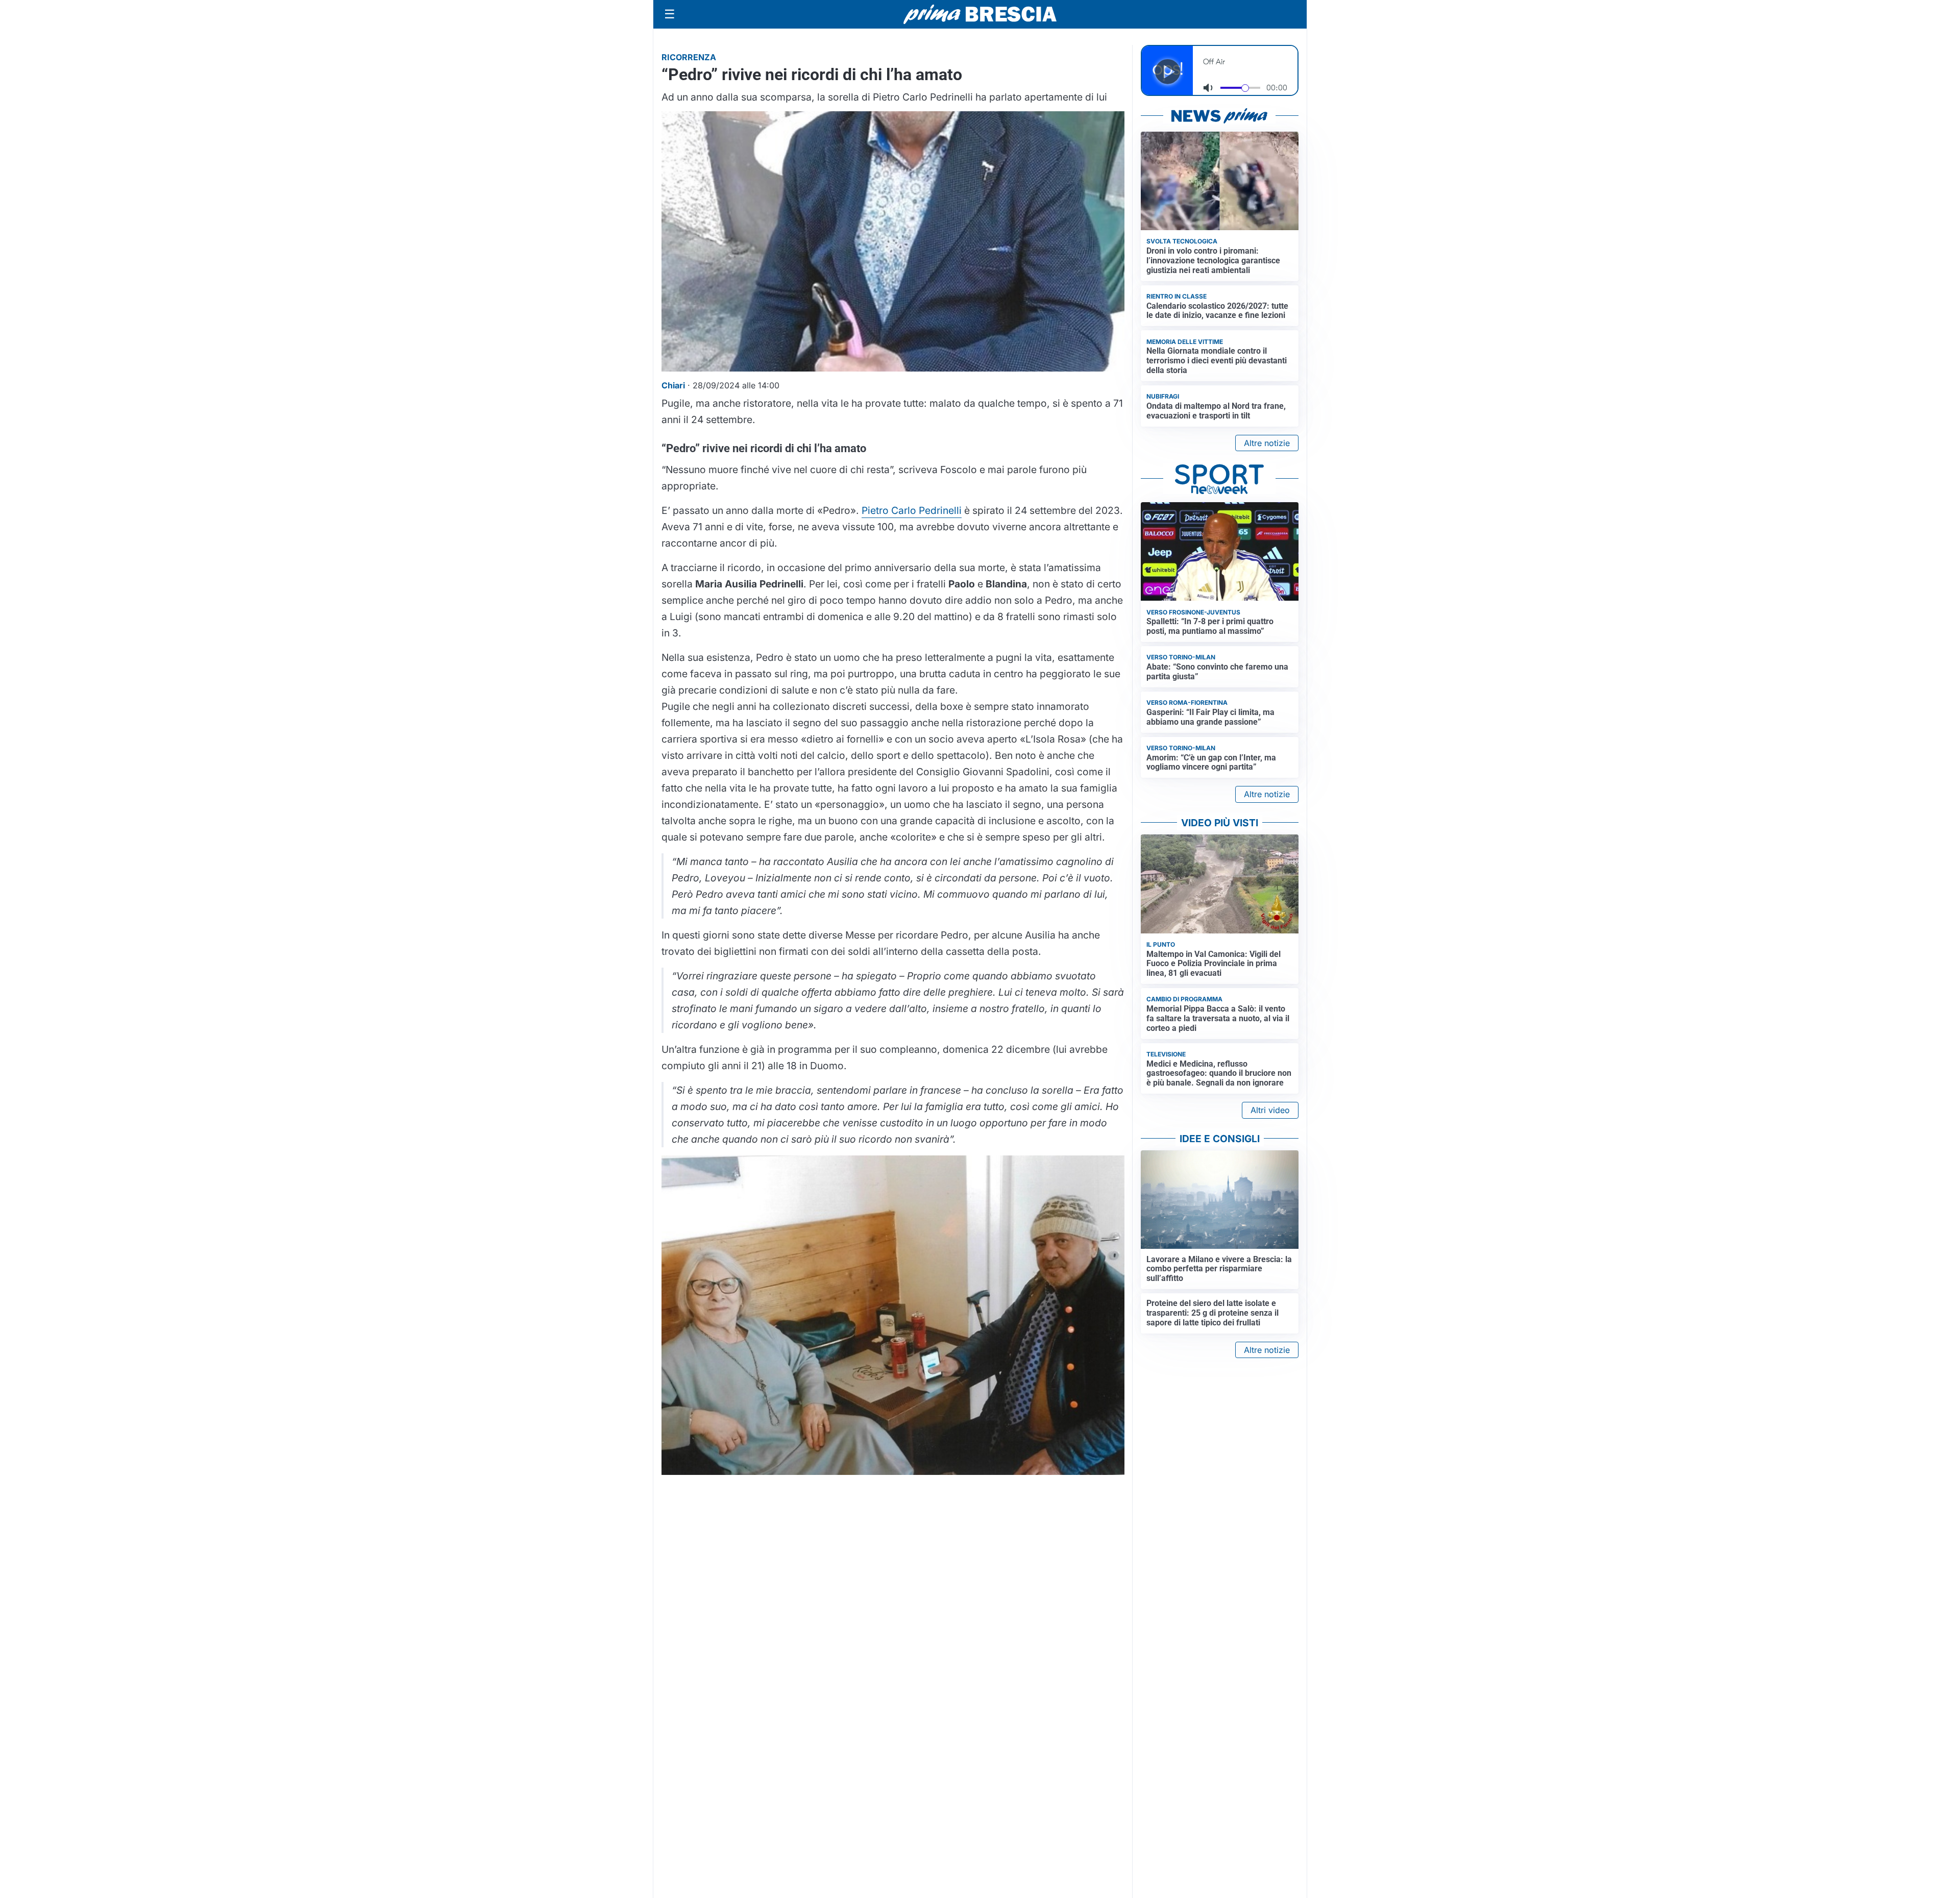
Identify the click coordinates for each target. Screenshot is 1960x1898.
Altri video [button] (1270, 1110)
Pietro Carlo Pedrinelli (912, 510)
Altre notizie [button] (1267, 443)
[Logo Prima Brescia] (980, 15)
